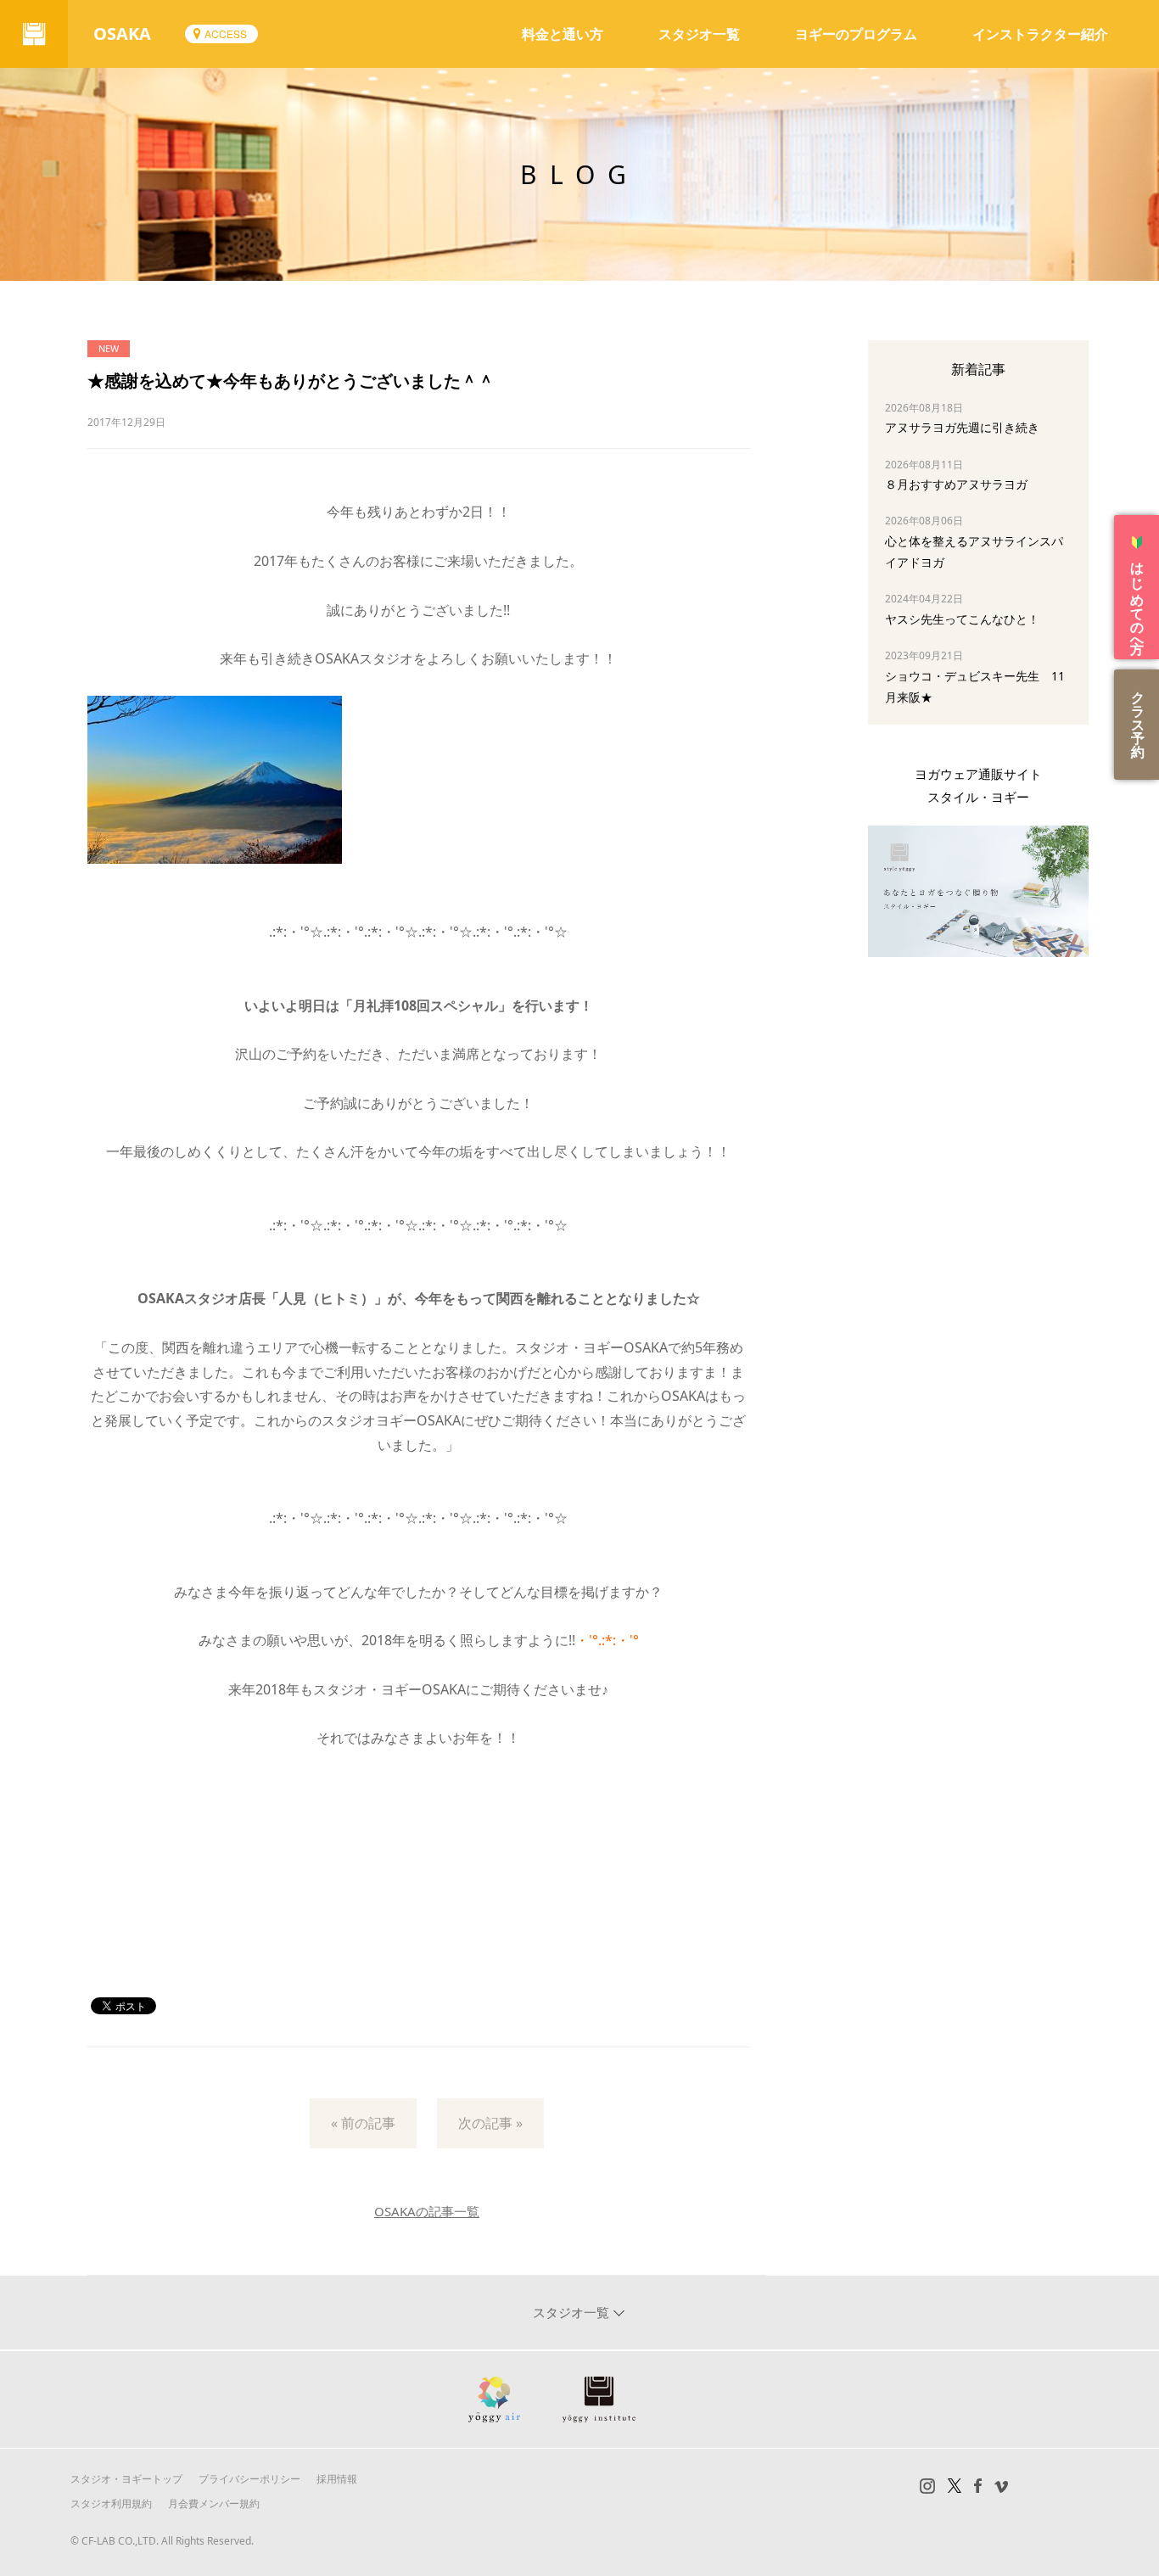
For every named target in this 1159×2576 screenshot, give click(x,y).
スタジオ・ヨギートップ (126, 2479)
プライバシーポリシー (249, 2479)
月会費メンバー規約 (214, 2503)
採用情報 (337, 2479)
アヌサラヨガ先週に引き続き (962, 427)
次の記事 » (490, 2123)
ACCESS (226, 34)
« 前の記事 (363, 2123)
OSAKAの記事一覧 (427, 2211)
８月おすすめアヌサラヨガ (956, 484)
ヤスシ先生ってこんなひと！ (962, 619)
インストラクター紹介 (1040, 34)
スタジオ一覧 (699, 34)
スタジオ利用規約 (111, 2503)
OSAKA (122, 34)
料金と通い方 (563, 34)
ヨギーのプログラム (856, 34)
